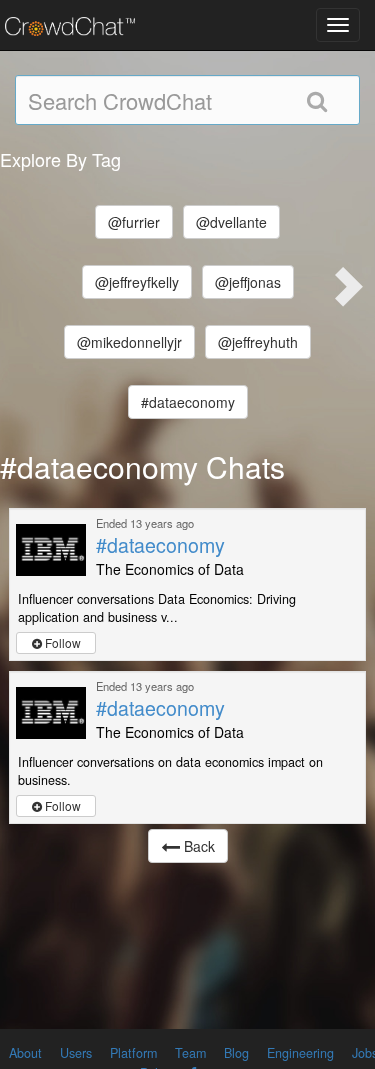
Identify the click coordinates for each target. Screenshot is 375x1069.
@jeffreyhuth (258, 342)
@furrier (134, 222)
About (25, 1053)
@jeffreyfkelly (137, 282)
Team (190, 1053)
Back (197, 846)
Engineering (300, 1053)
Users (76, 1053)
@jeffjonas (248, 282)
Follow (61, 642)
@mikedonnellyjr (129, 342)
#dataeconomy (188, 402)
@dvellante (231, 222)
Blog (236, 1053)
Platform (133, 1053)
